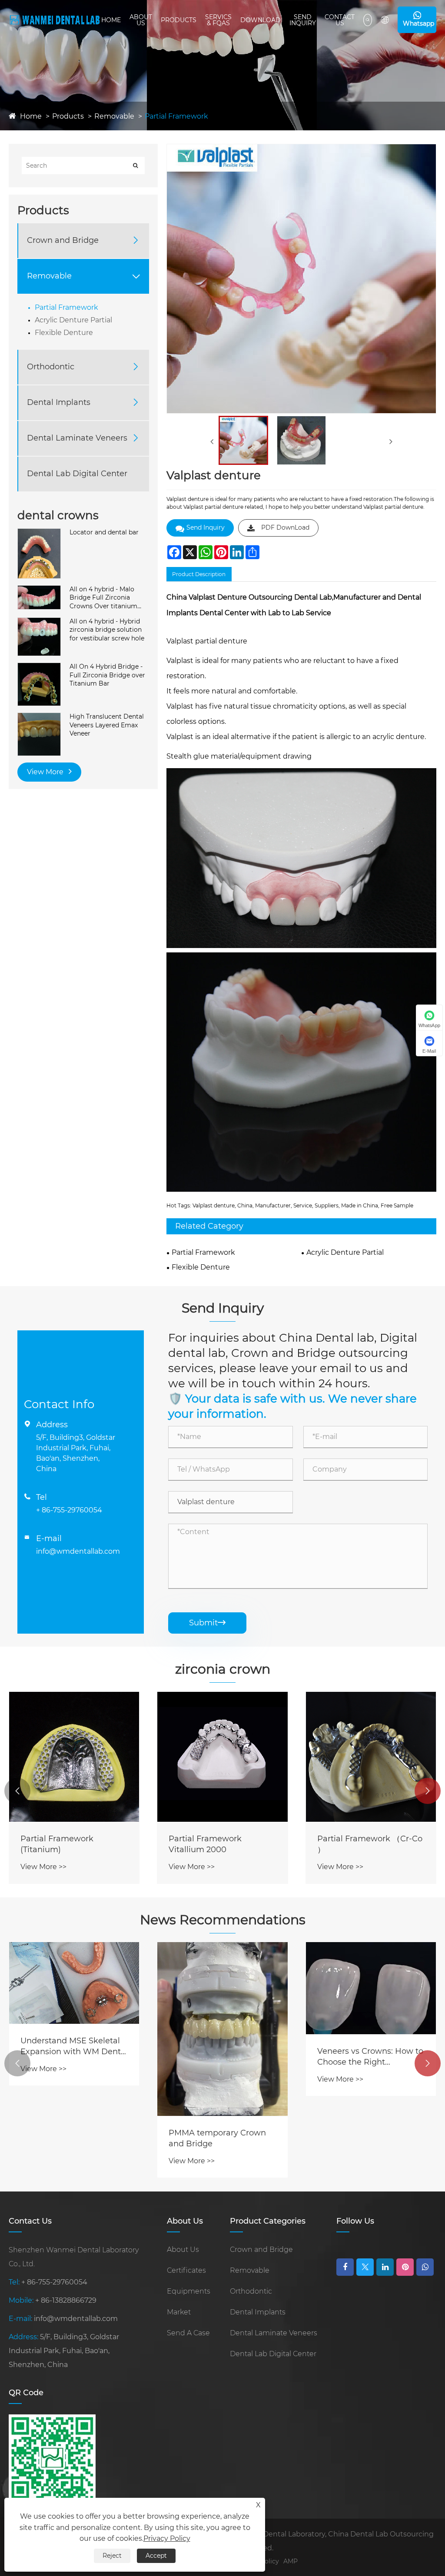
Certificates (186, 2270)
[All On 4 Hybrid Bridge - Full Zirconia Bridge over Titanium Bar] (39, 667)
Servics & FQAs (218, 20)
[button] (17, 1791)
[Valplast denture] (243, 440)
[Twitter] (365, 2267)
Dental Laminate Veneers (77, 438)
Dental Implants (59, 402)
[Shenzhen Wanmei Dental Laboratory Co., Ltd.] (55, 20)
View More (46, 772)
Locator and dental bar (104, 532)
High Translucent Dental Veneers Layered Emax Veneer (107, 725)
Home (111, 20)
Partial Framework (176, 116)
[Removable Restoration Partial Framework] (371, 1757)
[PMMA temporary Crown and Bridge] (74, 2029)
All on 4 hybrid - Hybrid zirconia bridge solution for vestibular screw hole (107, 630)
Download (261, 20)
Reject (112, 2556)
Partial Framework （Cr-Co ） (221, 1844)
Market (179, 2312)
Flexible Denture (64, 333)
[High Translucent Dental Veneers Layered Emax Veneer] (39, 717)
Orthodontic (51, 367)
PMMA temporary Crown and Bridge (69, 2138)
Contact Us (340, 20)
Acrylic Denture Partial (73, 320)
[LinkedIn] (385, 2267)
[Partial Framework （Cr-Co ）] (222, 1757)
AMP (291, 2561)
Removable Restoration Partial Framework (363, 1844)
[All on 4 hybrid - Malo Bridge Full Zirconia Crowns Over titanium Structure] (39, 590)
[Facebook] (345, 2267)
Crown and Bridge (63, 240)
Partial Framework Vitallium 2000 (57, 1844)
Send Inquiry (303, 20)
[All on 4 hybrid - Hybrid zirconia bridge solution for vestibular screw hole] (39, 622)
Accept (156, 2556)
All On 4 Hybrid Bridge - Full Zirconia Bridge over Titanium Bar (107, 675)
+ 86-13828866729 (66, 2300)
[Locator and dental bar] (39, 533)
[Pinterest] (405, 2267)
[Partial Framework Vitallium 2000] (74, 1757)
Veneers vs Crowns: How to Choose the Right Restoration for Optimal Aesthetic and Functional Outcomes (222, 2057)
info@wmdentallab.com (78, 1551)
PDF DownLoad (285, 527)
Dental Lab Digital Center (77, 474)
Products (179, 20)
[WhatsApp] (425, 2267)
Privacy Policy (167, 2538)
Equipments (189, 2291)
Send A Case (188, 2333)
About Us (141, 20)
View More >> (43, 1867)
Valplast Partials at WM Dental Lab (363, 2088)
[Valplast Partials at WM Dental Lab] (371, 2004)
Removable (114, 116)
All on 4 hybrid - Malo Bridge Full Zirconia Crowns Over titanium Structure (103, 598)
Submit (207, 1623)
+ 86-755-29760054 (69, 1510)
